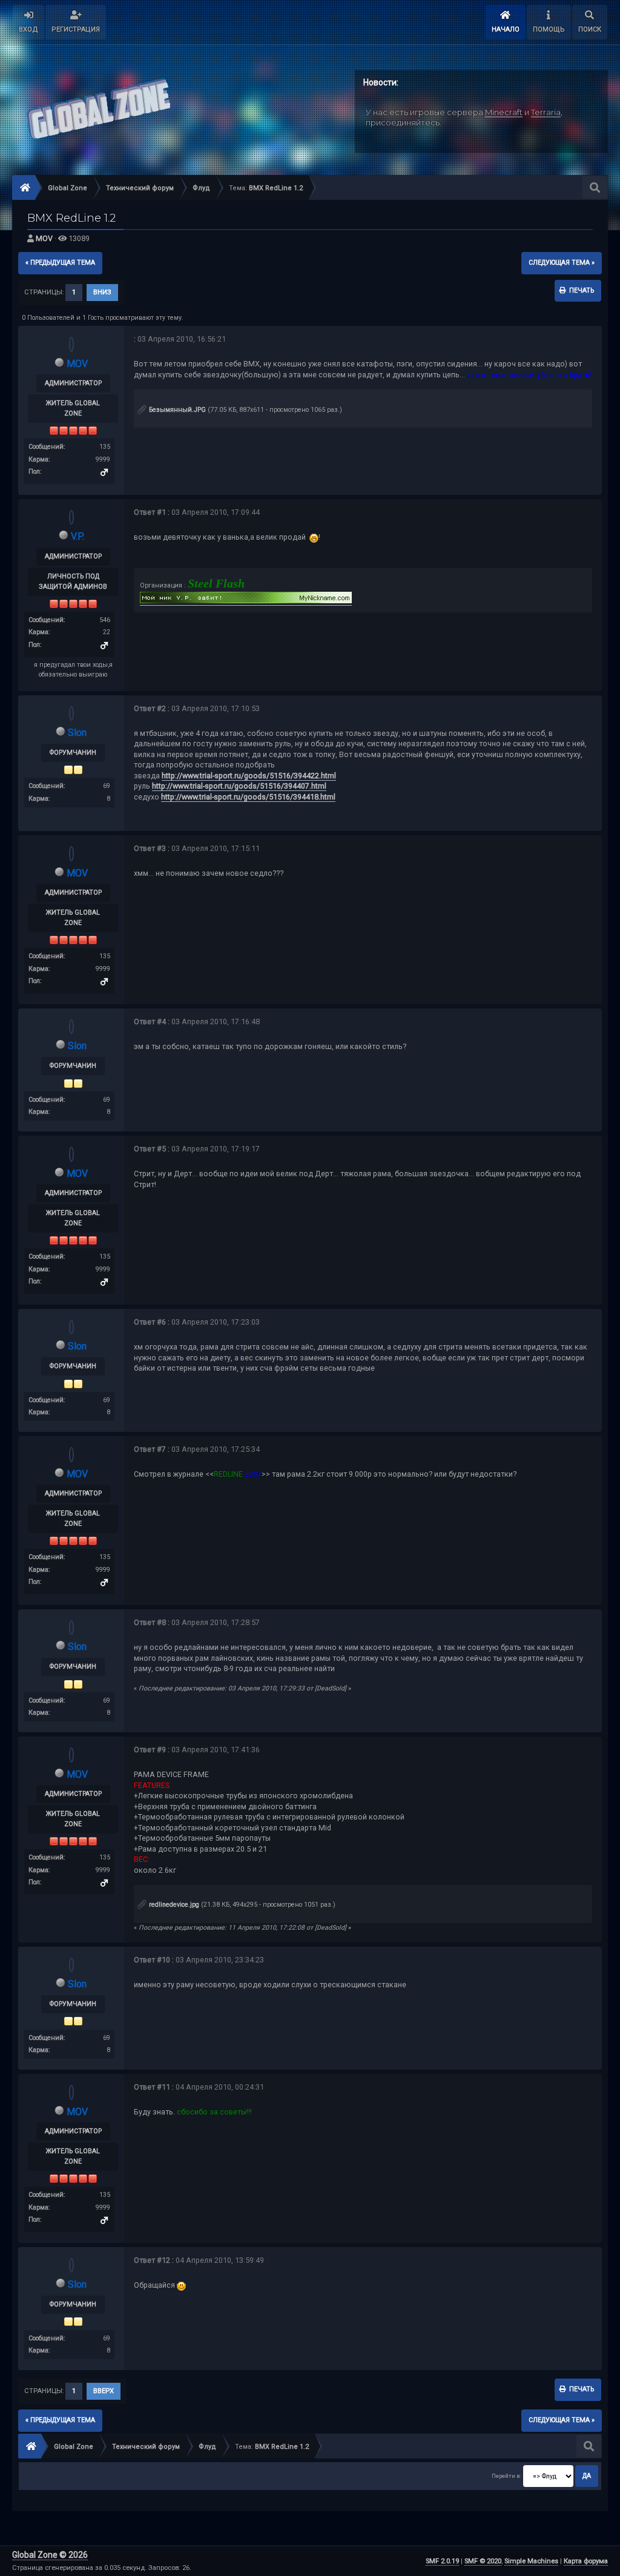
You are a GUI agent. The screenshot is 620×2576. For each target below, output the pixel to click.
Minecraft (504, 112)
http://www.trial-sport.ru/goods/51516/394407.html (239, 786)
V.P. (77, 536)
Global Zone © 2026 (50, 2555)
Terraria (546, 112)
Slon (77, 733)
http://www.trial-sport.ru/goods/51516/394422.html (249, 776)
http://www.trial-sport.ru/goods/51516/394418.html (248, 797)
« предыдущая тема (60, 263)
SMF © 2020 (483, 2561)
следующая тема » (562, 263)
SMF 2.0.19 (442, 2561)
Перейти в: (506, 2476)
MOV (44, 238)
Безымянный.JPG (176, 410)
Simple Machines (531, 2561)
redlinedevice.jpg (173, 1905)
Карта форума (586, 2561)
